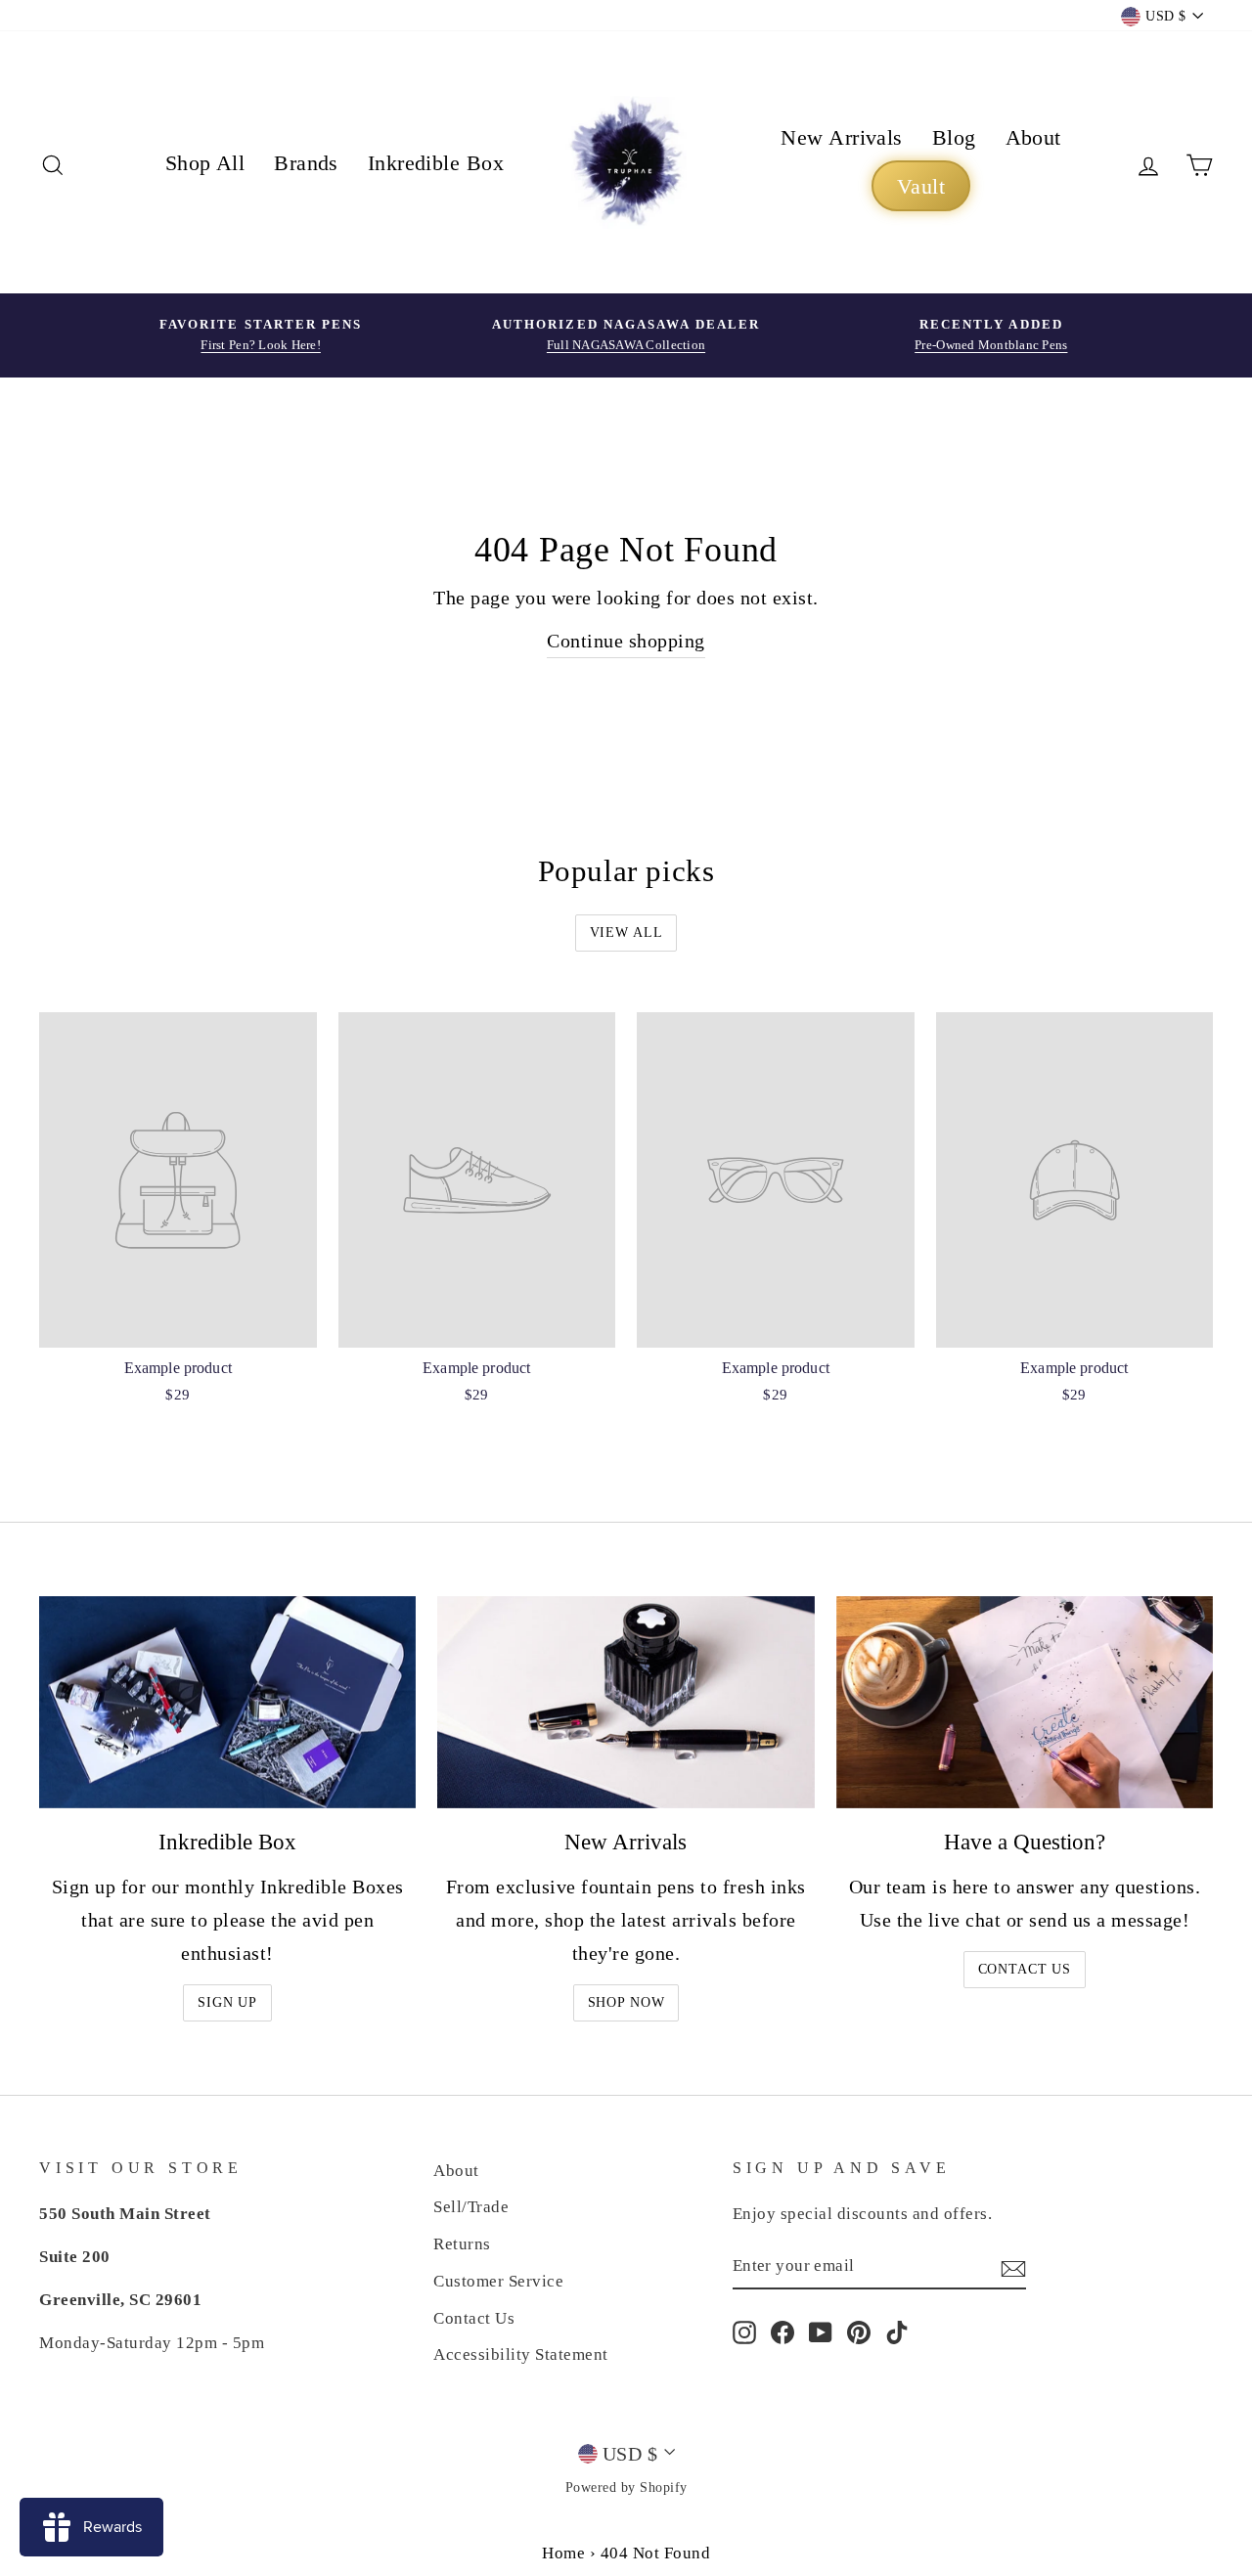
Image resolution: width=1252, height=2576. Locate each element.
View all (626, 933)
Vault (921, 186)
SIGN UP (227, 2002)
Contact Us (1025, 1969)
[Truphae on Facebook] (782, 2332)
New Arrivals (841, 137)
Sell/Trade (471, 2207)
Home (563, 2553)
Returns (462, 2244)
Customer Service (498, 2281)
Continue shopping (626, 641)
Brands (306, 163)
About (1033, 137)
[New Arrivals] (626, 1702)
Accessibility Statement (521, 2354)
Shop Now (626, 2002)
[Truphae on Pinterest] (859, 2332)
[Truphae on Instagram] (744, 2332)
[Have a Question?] (1025, 1702)
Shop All (205, 163)
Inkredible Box (436, 163)
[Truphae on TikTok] (897, 2332)
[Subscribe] (1013, 2266)
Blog (954, 137)
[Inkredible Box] (227, 1702)
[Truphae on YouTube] (821, 2332)
